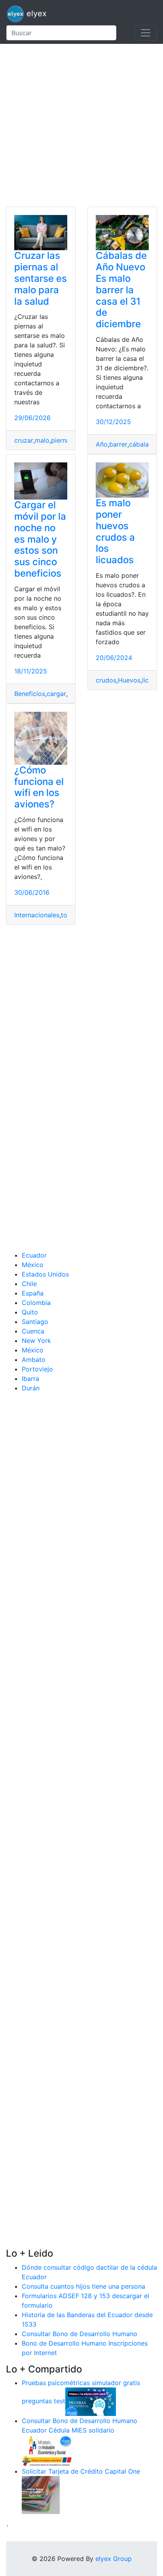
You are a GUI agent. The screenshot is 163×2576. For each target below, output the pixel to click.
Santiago (35, 1322)
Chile (29, 1284)
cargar (56, 694)
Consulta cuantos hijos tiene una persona (83, 2286)
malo (42, 440)
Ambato (34, 1360)
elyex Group (114, 2559)
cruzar (24, 440)
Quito (30, 1312)
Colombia (36, 1303)
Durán (31, 1388)
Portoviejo (37, 1369)
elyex (35, 13)
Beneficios (30, 694)
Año (102, 444)
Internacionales (37, 915)
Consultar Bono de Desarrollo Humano (80, 2334)
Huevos (129, 680)
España (33, 1293)
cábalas (140, 444)
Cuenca (33, 1331)
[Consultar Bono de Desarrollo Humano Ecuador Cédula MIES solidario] (47, 2450)
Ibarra (30, 1379)
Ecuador (34, 1255)
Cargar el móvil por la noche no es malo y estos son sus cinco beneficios (40, 539)
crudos (106, 680)
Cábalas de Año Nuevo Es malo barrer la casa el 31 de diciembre (121, 290)
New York (36, 1341)
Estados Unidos (45, 1274)
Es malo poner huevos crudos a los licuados (115, 531)
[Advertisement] (81, 125)
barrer (118, 444)
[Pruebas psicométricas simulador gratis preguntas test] (91, 2401)
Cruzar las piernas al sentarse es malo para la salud (41, 278)
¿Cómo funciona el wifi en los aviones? (39, 787)
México (33, 1265)
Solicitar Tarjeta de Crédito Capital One (81, 2471)
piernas (62, 440)
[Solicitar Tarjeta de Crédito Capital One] (41, 2495)
